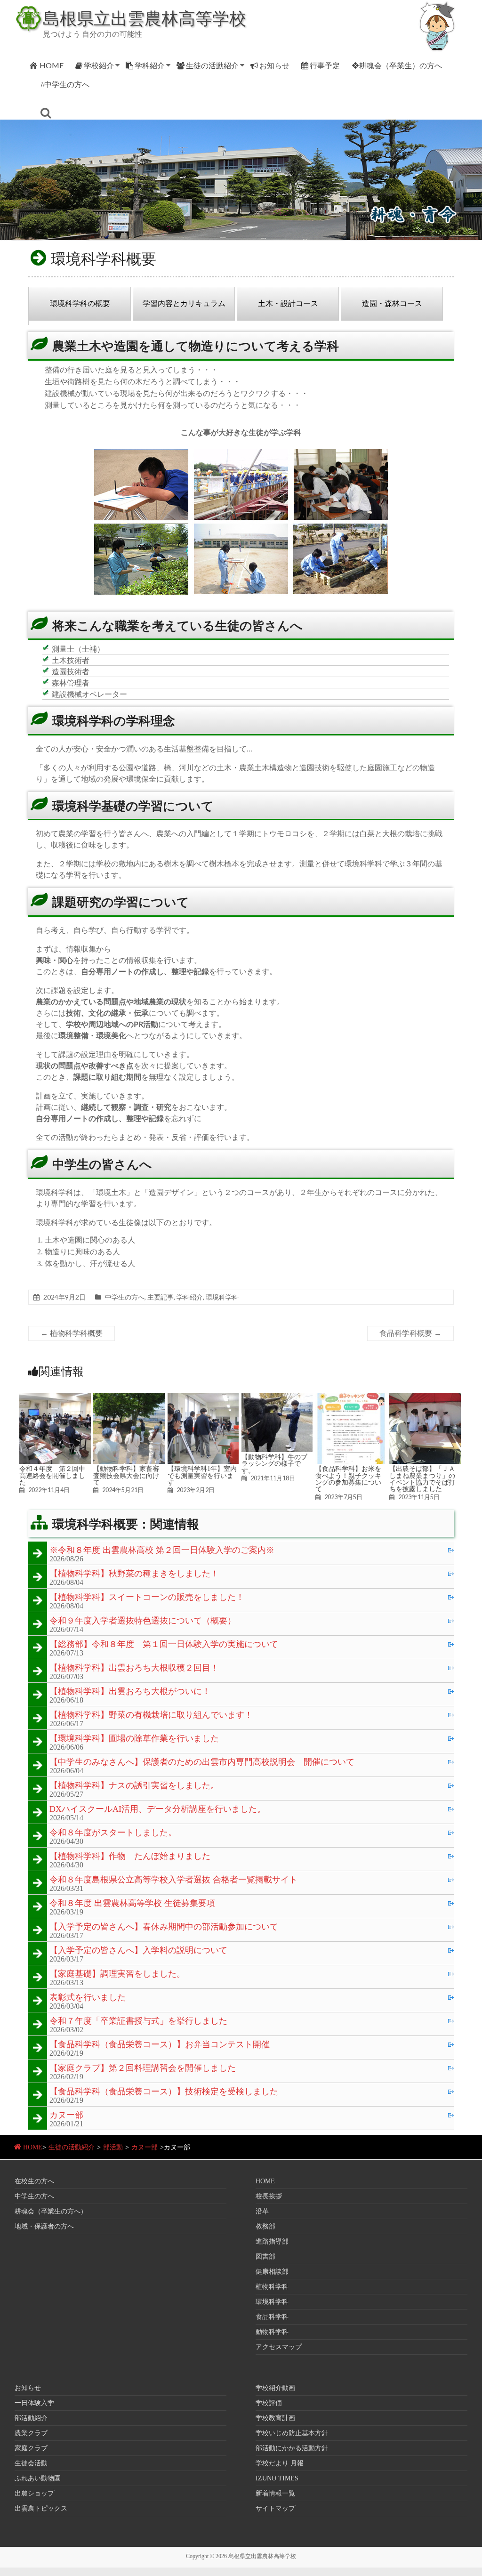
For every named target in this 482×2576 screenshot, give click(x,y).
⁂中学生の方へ (65, 84)
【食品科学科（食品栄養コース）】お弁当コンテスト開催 (160, 2045)
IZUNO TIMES (277, 2478)
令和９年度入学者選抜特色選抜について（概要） (143, 1621)
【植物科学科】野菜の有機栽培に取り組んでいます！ (151, 1715)
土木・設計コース (288, 303)
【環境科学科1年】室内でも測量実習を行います (202, 1475)
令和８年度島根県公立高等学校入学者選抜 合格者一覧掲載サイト (173, 1880)
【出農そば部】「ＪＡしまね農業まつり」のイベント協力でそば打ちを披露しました (422, 1479)
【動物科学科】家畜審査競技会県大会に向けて (126, 1475)
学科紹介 (150, 65)
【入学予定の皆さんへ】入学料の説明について (138, 1951)
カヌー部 (66, 2116)
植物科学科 (272, 2287)
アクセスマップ (279, 2347)
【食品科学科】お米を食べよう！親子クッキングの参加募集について (348, 1479)
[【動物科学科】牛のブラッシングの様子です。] (277, 1397)
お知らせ (274, 65)
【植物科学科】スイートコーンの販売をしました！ (147, 1598)
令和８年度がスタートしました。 (113, 1833)
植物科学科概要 (72, 1333)
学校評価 (269, 2403)
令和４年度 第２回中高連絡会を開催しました (52, 1475)
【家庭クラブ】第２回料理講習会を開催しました (143, 2068)
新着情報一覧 (275, 2493)
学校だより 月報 (280, 2463)
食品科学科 (272, 2317)
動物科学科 (272, 2332)
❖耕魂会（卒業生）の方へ (397, 65)
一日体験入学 (34, 2403)
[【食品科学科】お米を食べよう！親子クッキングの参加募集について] (351, 1397)
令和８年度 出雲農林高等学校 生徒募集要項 (132, 1904)
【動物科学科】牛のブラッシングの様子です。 (274, 1464)
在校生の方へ (34, 2181)
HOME (52, 65)
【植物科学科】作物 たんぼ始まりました (130, 1857)
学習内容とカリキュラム (184, 303)
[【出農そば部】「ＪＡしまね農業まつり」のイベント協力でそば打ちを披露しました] (425, 1397)
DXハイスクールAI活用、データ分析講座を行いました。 (157, 1809)
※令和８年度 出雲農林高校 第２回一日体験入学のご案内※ (162, 1550)
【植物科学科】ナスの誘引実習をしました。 (134, 1786)
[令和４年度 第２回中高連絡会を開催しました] (55, 1397)
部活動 (113, 2147)
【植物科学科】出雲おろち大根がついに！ (130, 1692)
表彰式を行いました (88, 1998)
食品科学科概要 (410, 1333)
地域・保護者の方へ (44, 2226)
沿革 (262, 2211)
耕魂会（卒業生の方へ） (51, 2211)
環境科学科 (222, 1297)
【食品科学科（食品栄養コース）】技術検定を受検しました (164, 2092)
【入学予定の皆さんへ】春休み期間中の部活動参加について (164, 1927)
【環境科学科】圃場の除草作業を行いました (134, 1739)
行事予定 (325, 65)
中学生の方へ (125, 1297)
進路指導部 (272, 2241)
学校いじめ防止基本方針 (292, 2433)
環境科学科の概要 (80, 303)
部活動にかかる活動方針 (292, 2448)
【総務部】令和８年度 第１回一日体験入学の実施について (164, 1645)
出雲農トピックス (41, 2508)
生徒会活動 (31, 2463)
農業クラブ (31, 2433)
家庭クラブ (31, 2448)
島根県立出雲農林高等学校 (145, 18)
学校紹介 (99, 65)
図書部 (265, 2257)
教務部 (265, 2226)
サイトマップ (275, 2508)
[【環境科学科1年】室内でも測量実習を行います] (203, 1397)
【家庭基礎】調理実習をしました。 (117, 1974)
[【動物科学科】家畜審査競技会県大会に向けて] (129, 1397)
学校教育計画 (275, 2418)
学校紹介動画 (275, 2388)
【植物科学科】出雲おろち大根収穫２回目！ (134, 1668)
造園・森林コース (392, 303)
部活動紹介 (31, 2418)
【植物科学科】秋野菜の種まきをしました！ (134, 1574)
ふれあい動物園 (38, 2478)
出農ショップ (34, 2493)
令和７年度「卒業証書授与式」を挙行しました (138, 2021)
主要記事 (161, 1297)
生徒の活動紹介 (212, 65)
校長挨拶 (269, 2196)
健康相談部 (272, 2272)
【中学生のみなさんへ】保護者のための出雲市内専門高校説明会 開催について (202, 1762)
